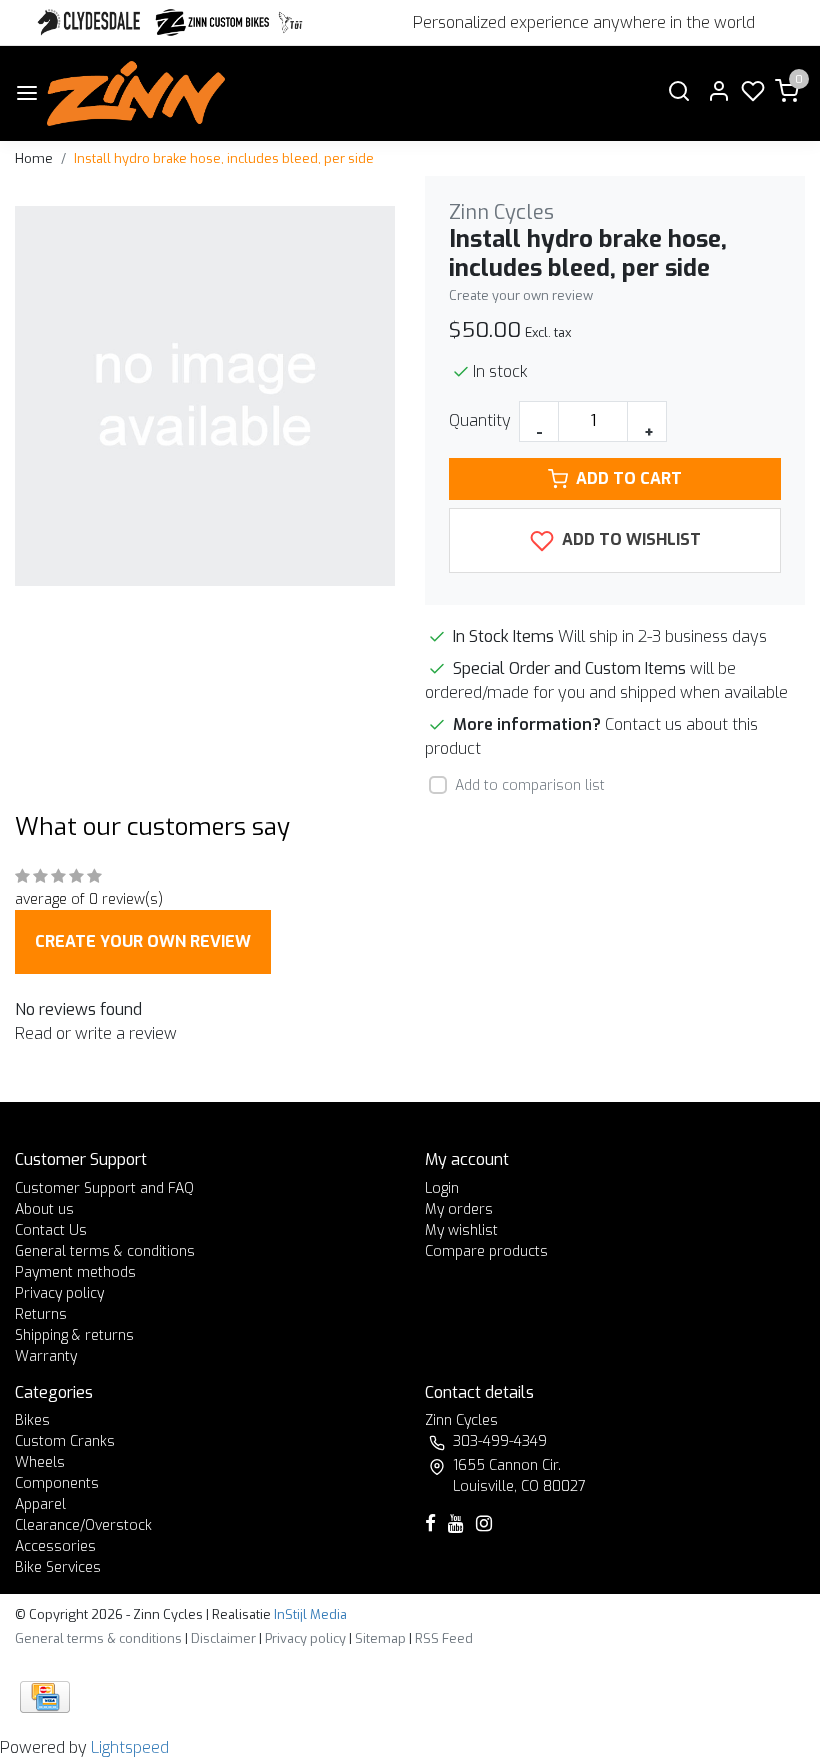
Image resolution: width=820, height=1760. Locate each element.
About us (44, 1209)
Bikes (32, 1420)
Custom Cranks (65, 1441)
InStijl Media (309, 1614)
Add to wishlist (629, 539)
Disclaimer (223, 1638)
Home (34, 158)
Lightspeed (130, 1747)
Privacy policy (59, 1293)
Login (442, 1188)
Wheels (40, 1462)
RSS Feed (444, 1638)
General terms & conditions (105, 1251)
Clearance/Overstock (83, 1525)
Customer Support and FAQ (104, 1188)
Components (57, 1483)
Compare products (486, 1251)
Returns (41, 1314)
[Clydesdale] (91, 22)
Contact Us (51, 1230)
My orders (459, 1209)
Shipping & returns (74, 1335)
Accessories (55, 1546)
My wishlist (461, 1230)
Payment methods (75, 1272)
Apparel (40, 1504)
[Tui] (290, 22)
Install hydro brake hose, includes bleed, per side (224, 158)
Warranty (46, 1356)
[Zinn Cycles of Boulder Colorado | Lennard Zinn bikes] (136, 93)
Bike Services (58, 1567)
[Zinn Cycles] (213, 22)
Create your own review (521, 295)
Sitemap (380, 1638)
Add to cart (629, 478)
